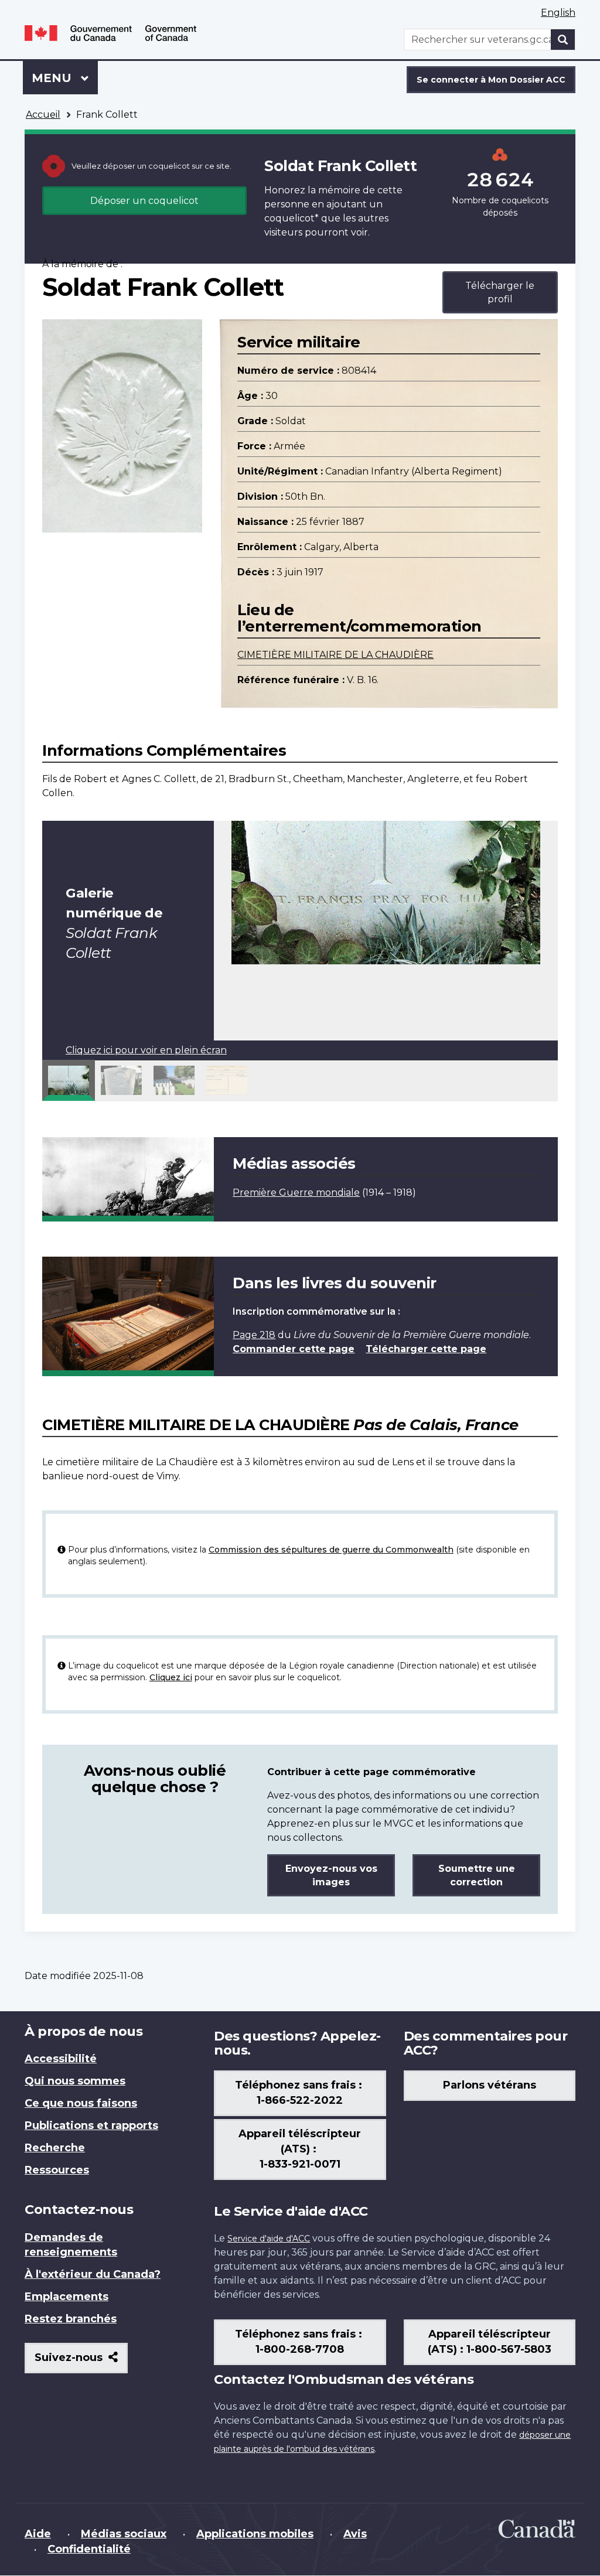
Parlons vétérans (490, 2085)
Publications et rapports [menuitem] (91, 2125)
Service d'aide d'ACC (269, 2239)
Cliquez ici (171, 1677)
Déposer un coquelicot (144, 201)
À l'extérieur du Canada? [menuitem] (93, 2274)
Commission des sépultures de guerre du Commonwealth (331, 1550)
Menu (65, 78)
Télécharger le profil (500, 292)
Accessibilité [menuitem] (61, 2059)
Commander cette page (294, 1349)
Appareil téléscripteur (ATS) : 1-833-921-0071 (300, 2149)
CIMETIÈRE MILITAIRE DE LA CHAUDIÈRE (335, 655)
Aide (38, 2534)
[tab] (69, 1080)
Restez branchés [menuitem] (71, 2319)
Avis (355, 2534)
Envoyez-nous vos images (331, 1875)
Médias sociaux (124, 2534)
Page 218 (254, 1335)
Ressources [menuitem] (57, 2170)
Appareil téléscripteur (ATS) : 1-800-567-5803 (490, 2342)
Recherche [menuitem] (55, 2148)
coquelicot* (292, 218)
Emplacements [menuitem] (67, 2297)
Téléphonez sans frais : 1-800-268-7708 (300, 2342)
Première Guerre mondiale (296, 1193)
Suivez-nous (81, 2362)
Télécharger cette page (426, 1349)
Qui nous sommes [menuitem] (75, 2081)
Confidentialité (89, 2549)
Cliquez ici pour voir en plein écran (146, 1050)
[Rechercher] (563, 40)
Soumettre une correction (477, 1875)
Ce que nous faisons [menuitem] (81, 2103)
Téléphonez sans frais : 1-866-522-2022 (300, 2093)
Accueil (43, 115)
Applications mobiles (255, 2534)
